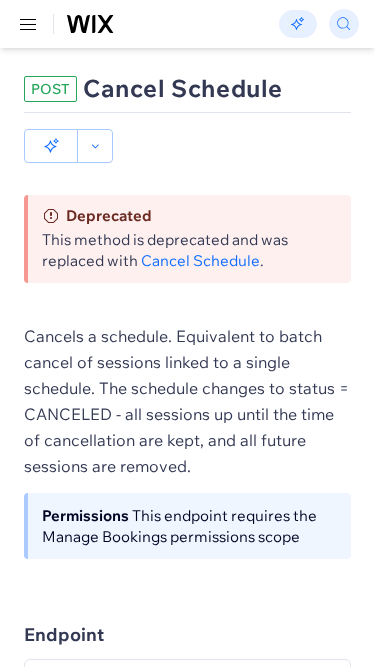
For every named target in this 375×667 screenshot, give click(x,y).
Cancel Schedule (200, 260)
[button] (51, 146)
